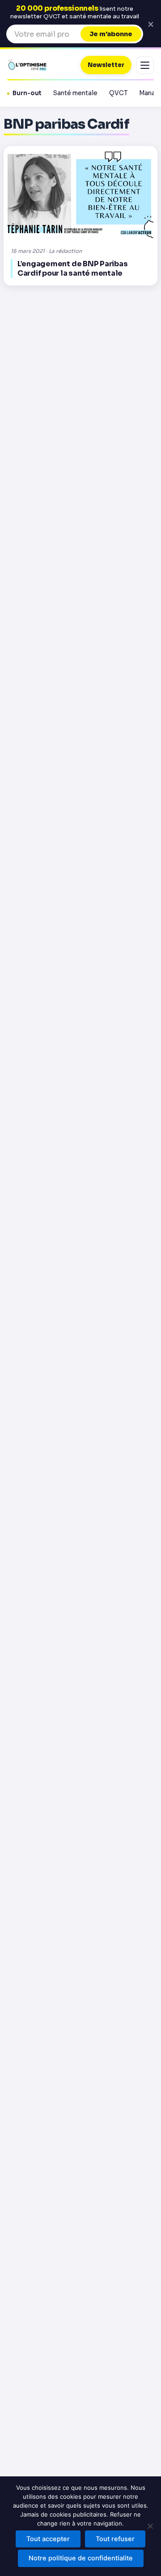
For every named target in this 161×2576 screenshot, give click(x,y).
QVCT (118, 93)
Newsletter (106, 65)
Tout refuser (115, 2539)
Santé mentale (75, 93)
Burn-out (27, 93)
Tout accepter (48, 2539)
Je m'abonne (111, 34)
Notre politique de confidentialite (81, 2558)
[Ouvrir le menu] (145, 65)
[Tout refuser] (150, 2526)
